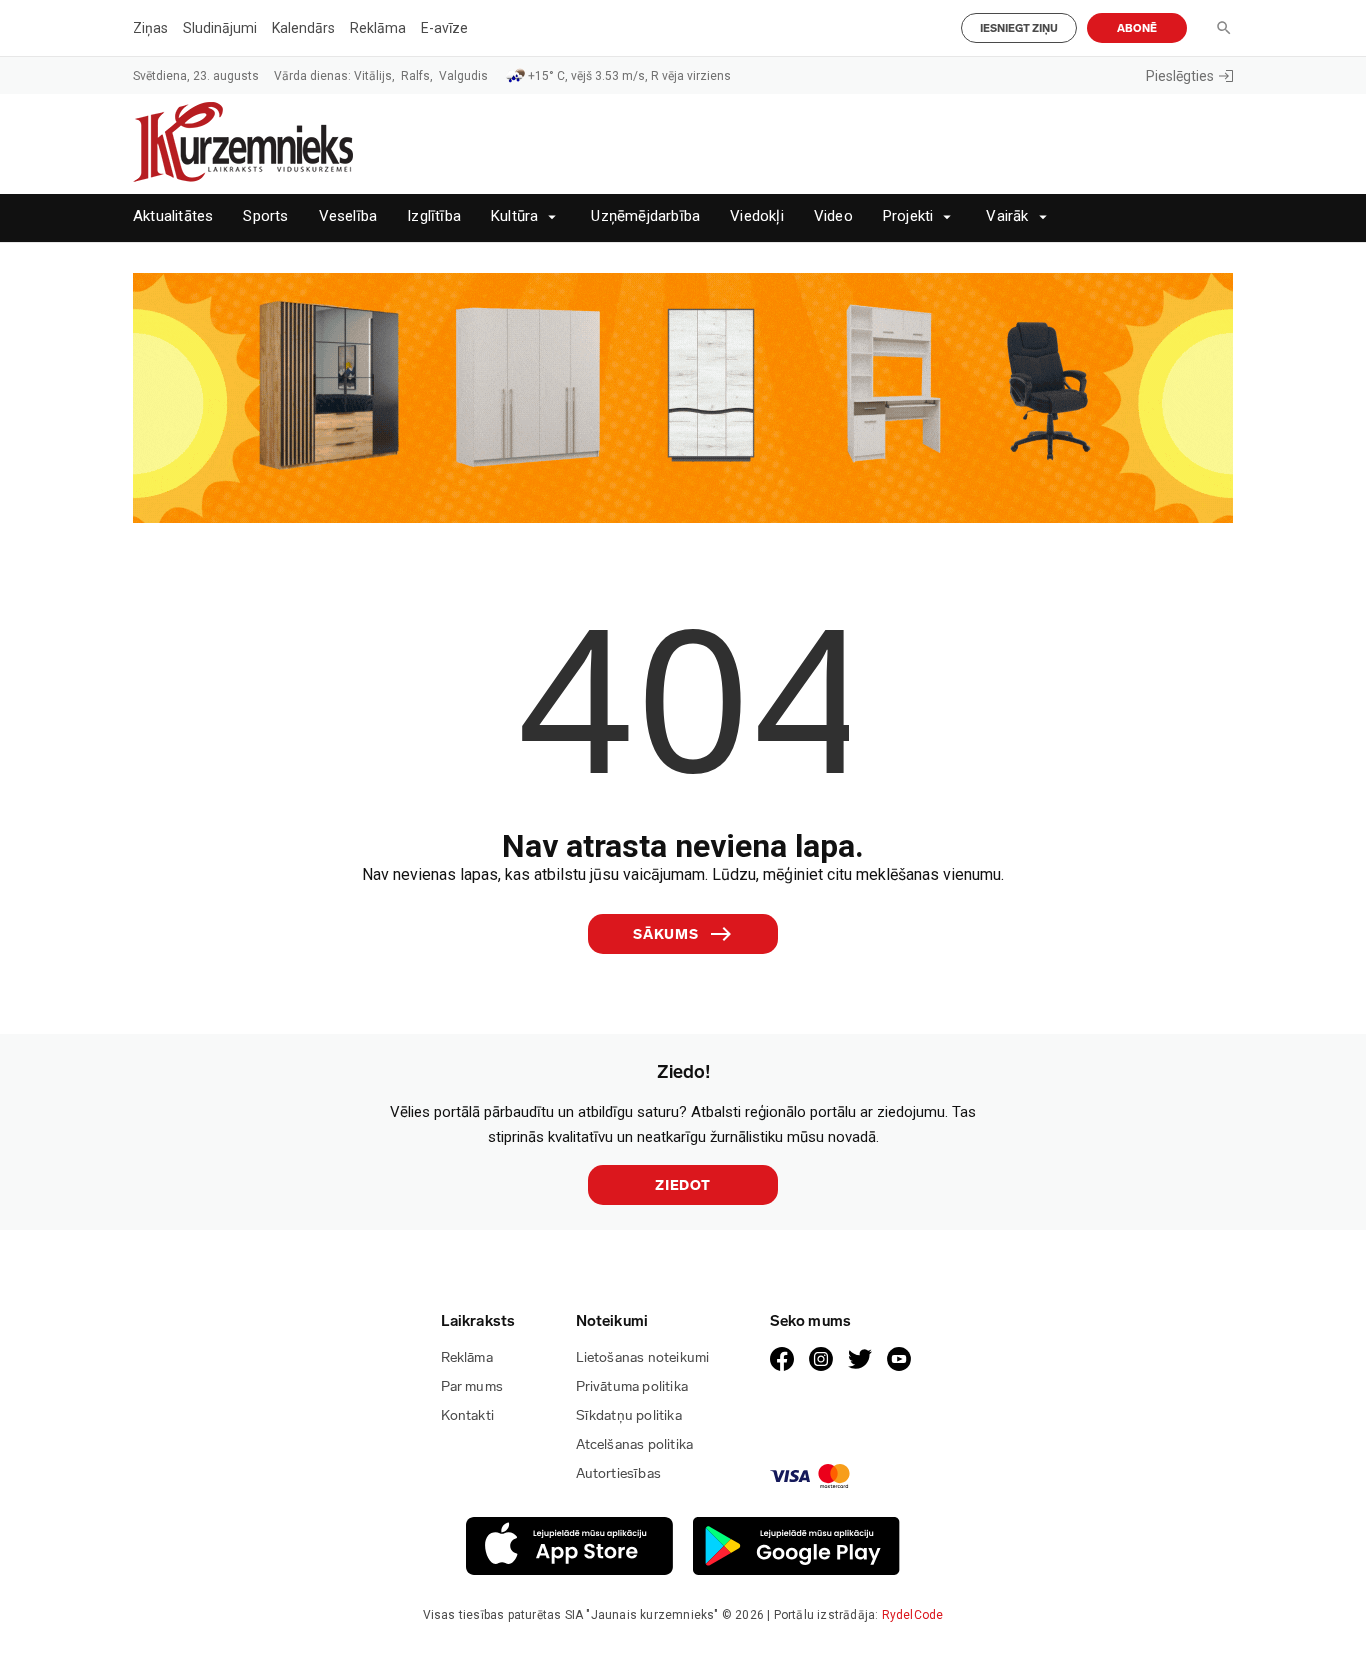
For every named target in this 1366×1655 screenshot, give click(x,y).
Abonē (1137, 28)
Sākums (666, 934)
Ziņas (150, 28)
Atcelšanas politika (635, 1444)
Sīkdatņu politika (629, 1415)
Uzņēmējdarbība (645, 216)
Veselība (348, 216)
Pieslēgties (1180, 76)
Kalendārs (303, 28)
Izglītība (434, 216)
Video (833, 216)
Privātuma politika (632, 1386)
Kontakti (468, 1415)
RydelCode (913, 1615)
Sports (265, 216)
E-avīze (444, 28)
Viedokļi (757, 216)
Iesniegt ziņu (1019, 28)
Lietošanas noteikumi (643, 1357)
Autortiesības (619, 1473)
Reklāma (378, 28)
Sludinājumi (220, 28)
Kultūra (514, 216)
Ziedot (683, 1185)
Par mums (472, 1386)
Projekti (908, 216)
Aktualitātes (173, 216)
